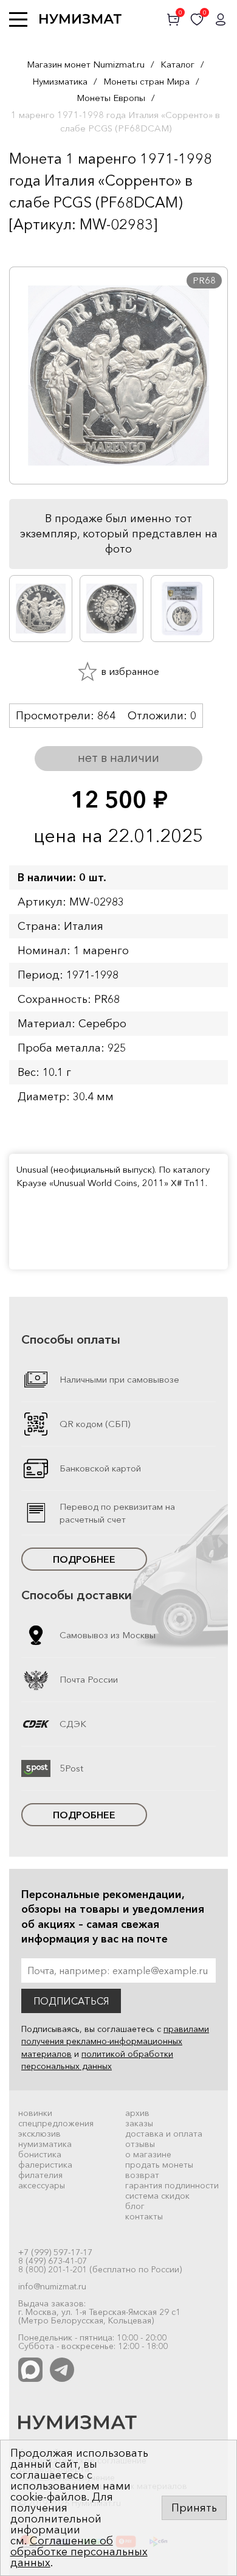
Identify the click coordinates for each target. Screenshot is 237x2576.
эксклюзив (39, 2134)
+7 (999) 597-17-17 (55, 2252)
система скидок (157, 2196)
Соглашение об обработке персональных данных (79, 2552)
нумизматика (45, 2144)
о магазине (148, 2154)
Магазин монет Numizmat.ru (86, 64)
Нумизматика (60, 81)
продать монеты (159, 2165)
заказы (139, 2123)
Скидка (36, 248)
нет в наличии (118, 758)
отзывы (140, 2144)
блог (135, 2206)
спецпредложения (56, 2123)
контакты (144, 2216)
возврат (142, 2175)
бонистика (40, 2154)
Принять (194, 2508)
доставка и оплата (164, 2134)
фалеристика (45, 2165)
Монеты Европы (111, 98)
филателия (40, 2175)
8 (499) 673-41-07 (53, 2261)
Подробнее (84, 1559)
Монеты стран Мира (146, 81)
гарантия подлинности (172, 2185)
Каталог (177, 64)
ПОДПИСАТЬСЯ (71, 2001)
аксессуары (42, 2185)
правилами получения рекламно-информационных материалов (115, 2041)
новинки (35, 2113)
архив (137, 2113)
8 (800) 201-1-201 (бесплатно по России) (100, 2269)
